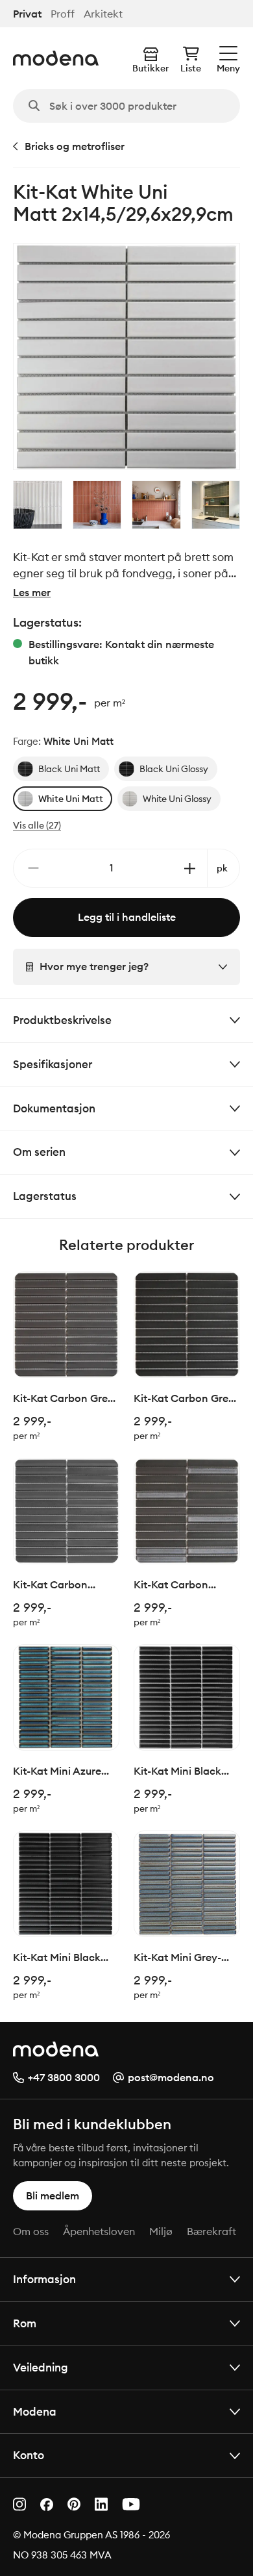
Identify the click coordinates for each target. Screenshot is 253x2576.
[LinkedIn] (101, 2504)
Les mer (32, 592)
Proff (63, 14)
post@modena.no (171, 2077)
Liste (191, 68)
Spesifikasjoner (53, 1064)
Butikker (151, 68)
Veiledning (41, 2367)
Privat (27, 14)
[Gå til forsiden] (56, 58)
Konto (29, 2455)
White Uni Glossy (177, 799)
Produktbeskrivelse (62, 1020)
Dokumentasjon (54, 1108)
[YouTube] (131, 2504)
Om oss (31, 2231)
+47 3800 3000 (64, 2077)
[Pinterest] (74, 2504)
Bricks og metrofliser (75, 146)
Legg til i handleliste (127, 917)
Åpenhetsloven (99, 2231)
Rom (25, 2323)
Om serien (39, 1152)
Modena (35, 2411)
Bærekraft (211, 2231)
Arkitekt (103, 14)
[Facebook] (47, 2505)
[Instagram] (19, 2504)
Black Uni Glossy (174, 769)
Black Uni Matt (69, 769)
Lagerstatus (45, 1196)
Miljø (161, 2231)
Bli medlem (53, 2195)
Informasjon (44, 2279)
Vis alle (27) (37, 825)
